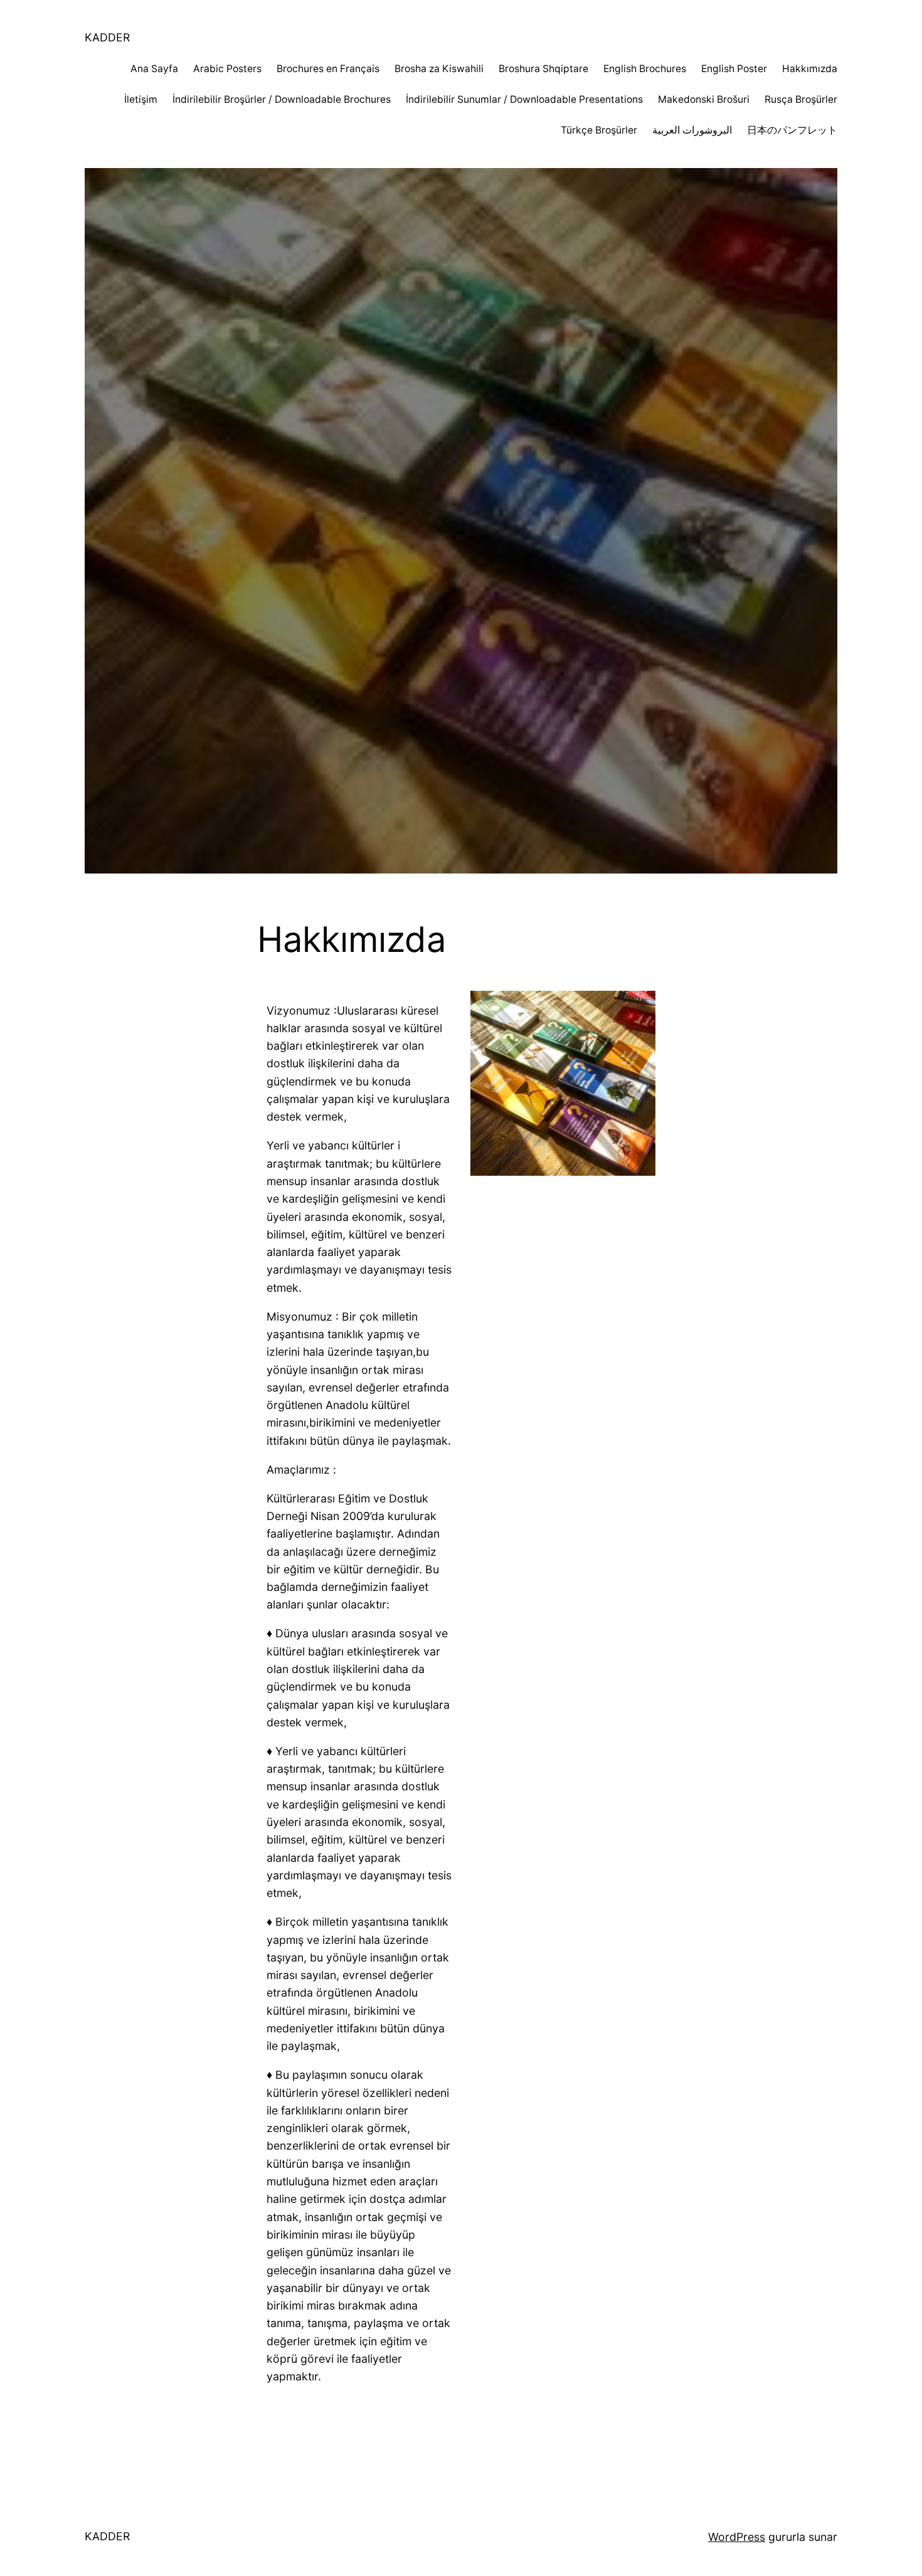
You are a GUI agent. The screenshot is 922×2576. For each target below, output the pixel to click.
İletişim (141, 99)
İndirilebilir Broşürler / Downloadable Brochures (282, 99)
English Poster (734, 69)
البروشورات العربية (692, 130)
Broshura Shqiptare (543, 69)
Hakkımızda (810, 69)
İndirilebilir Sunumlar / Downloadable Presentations (524, 99)
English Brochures (645, 69)
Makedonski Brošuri (704, 99)
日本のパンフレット (792, 130)
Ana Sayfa (154, 69)
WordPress (737, 2537)
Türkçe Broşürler (599, 130)
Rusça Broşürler (801, 99)
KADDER (107, 37)
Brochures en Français (328, 69)
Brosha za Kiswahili (439, 69)
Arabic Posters (227, 69)
